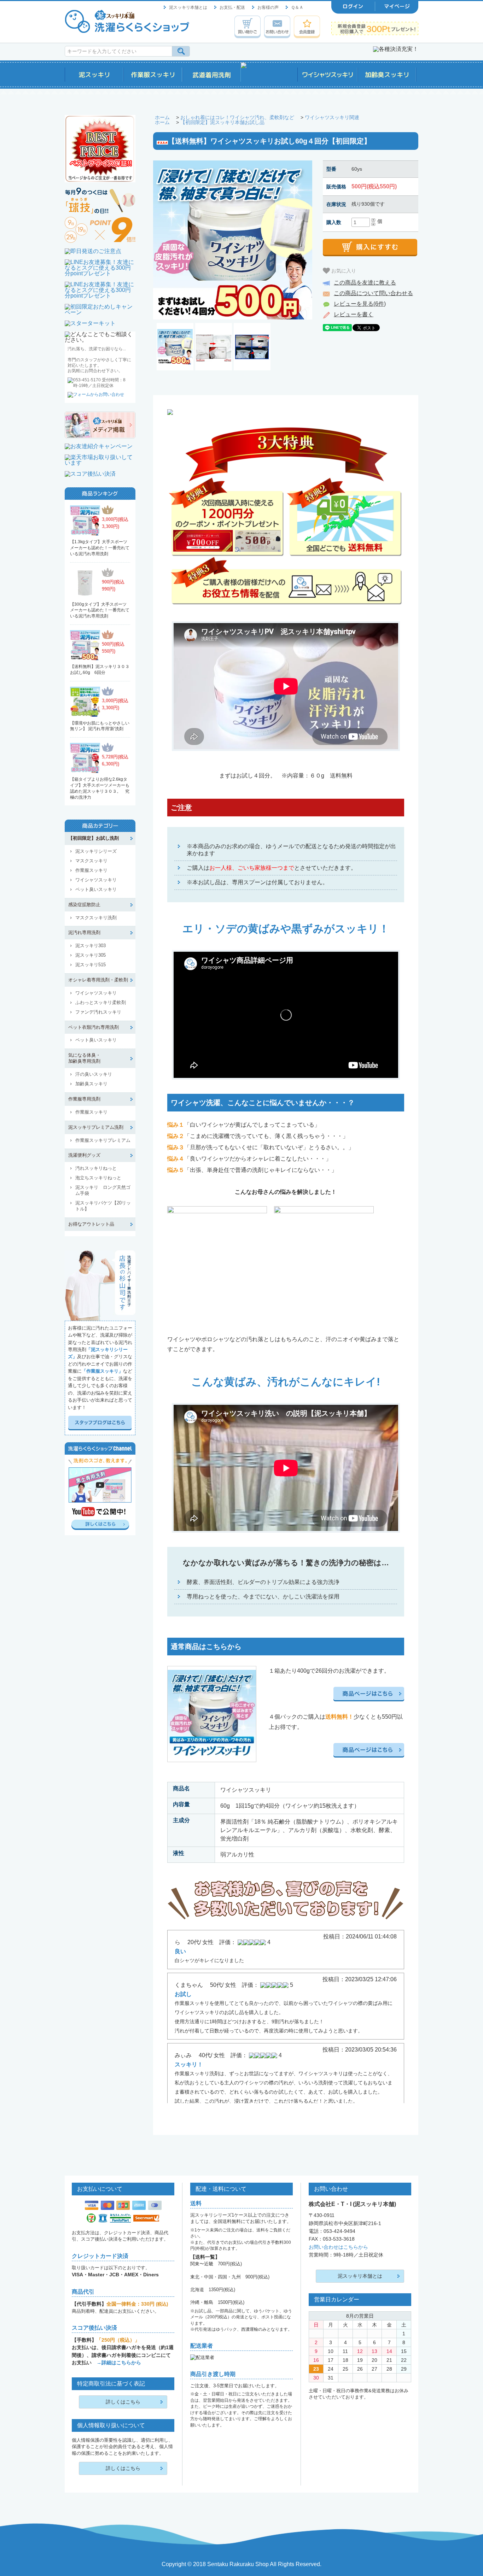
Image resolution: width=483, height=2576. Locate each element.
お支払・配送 (232, 7)
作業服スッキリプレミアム (103, 1140)
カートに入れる (370, 248)
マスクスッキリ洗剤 (96, 918)
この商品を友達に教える (365, 283)
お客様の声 (268, 7)
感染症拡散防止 (84, 905)
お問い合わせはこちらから (338, 2247)
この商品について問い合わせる (373, 293)
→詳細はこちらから (119, 2363)
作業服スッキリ (91, 870)
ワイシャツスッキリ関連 (332, 117)
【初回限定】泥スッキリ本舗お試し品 (222, 122)
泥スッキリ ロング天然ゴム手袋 (103, 1190)
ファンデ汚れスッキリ (98, 1012)
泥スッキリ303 (91, 946)
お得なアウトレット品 (91, 1224)
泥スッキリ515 (91, 965)
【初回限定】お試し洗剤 (94, 838)
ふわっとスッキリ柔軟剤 (101, 1002)
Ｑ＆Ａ (297, 7)
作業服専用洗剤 (84, 1099)
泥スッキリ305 (91, 955)
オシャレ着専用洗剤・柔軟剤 (98, 980)
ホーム (162, 117)
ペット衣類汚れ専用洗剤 (94, 1027)
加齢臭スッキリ (91, 1084)
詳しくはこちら (123, 2402)
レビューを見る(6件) (360, 304)
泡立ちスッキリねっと (98, 1178)
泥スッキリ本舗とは (188, 7)
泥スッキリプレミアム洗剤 (96, 1127)
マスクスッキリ (91, 861)
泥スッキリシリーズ (96, 851)
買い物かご (248, 27)
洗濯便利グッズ (84, 1155)
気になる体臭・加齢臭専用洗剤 (84, 1058)
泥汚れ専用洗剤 (84, 932)
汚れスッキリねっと (96, 1168)
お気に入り (343, 270)
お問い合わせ (277, 27)
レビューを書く (354, 314)
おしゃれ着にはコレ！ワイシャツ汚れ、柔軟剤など (237, 117)
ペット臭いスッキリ (96, 889)
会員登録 (307, 27)
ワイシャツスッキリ (96, 880)
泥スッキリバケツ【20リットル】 (103, 1206)
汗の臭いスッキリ (94, 1074)
